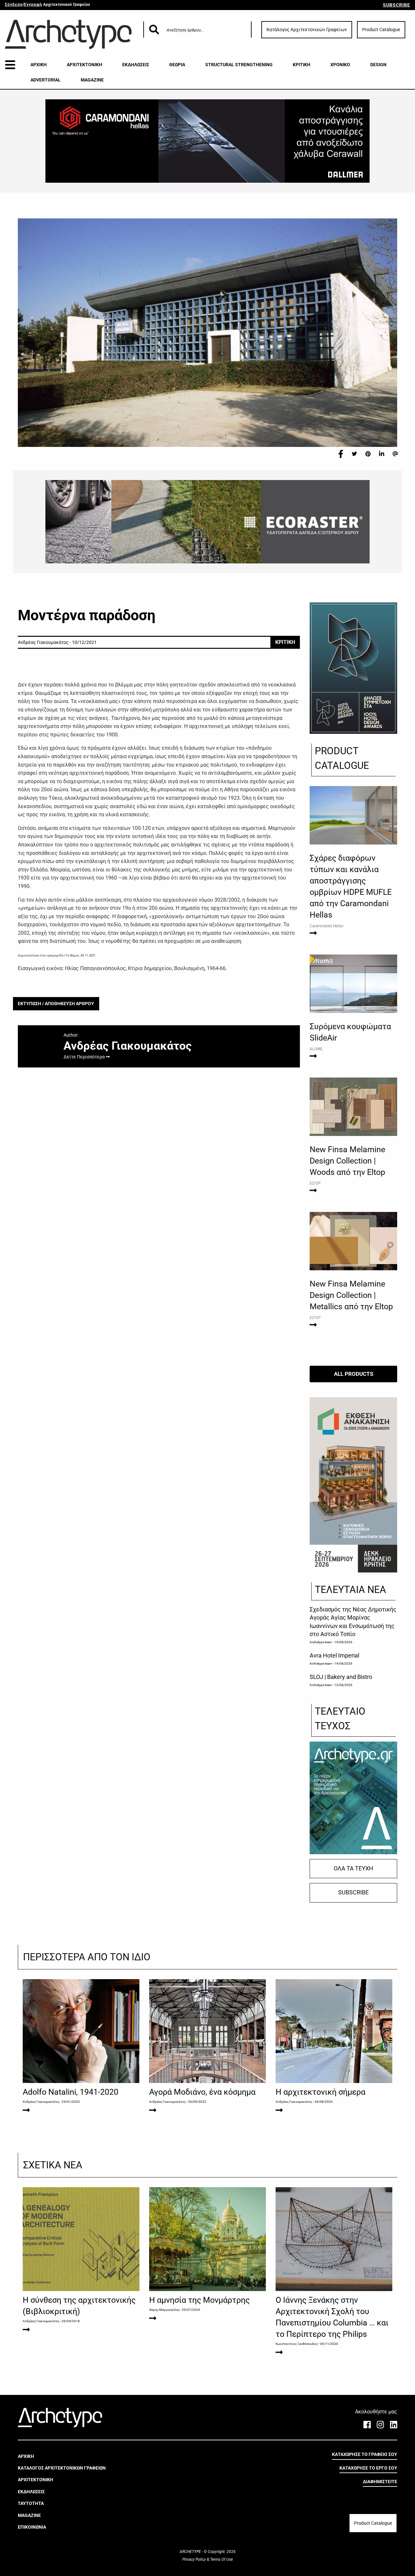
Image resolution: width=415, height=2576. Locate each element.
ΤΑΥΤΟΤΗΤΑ (31, 2503)
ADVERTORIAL (46, 80)
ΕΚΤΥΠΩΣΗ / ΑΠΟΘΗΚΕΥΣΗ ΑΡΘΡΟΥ (56, 1004)
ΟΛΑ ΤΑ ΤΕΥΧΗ (353, 1868)
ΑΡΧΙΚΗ (39, 65)
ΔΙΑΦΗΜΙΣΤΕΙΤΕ (380, 2482)
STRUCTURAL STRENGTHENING (239, 65)
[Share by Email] (395, 454)
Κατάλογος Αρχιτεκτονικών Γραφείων (307, 30)
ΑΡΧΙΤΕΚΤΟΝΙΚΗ (84, 65)
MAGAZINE (92, 80)
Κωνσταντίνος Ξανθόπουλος (297, 2344)
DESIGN (378, 65)
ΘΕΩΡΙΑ (177, 65)
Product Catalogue (381, 30)
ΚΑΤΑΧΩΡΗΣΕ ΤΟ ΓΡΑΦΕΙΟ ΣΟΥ (365, 2454)
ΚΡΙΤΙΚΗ (302, 65)
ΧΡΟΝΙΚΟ (340, 65)
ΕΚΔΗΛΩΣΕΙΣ (136, 65)
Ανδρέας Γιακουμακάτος (41, 2102)
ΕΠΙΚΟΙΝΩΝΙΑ (32, 2527)
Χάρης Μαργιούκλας (164, 2310)
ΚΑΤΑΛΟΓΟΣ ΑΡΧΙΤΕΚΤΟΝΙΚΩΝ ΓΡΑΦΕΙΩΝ (62, 2468)
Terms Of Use (221, 2559)
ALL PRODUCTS (354, 1374)
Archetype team (321, 1642)
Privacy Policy (195, 2559)
